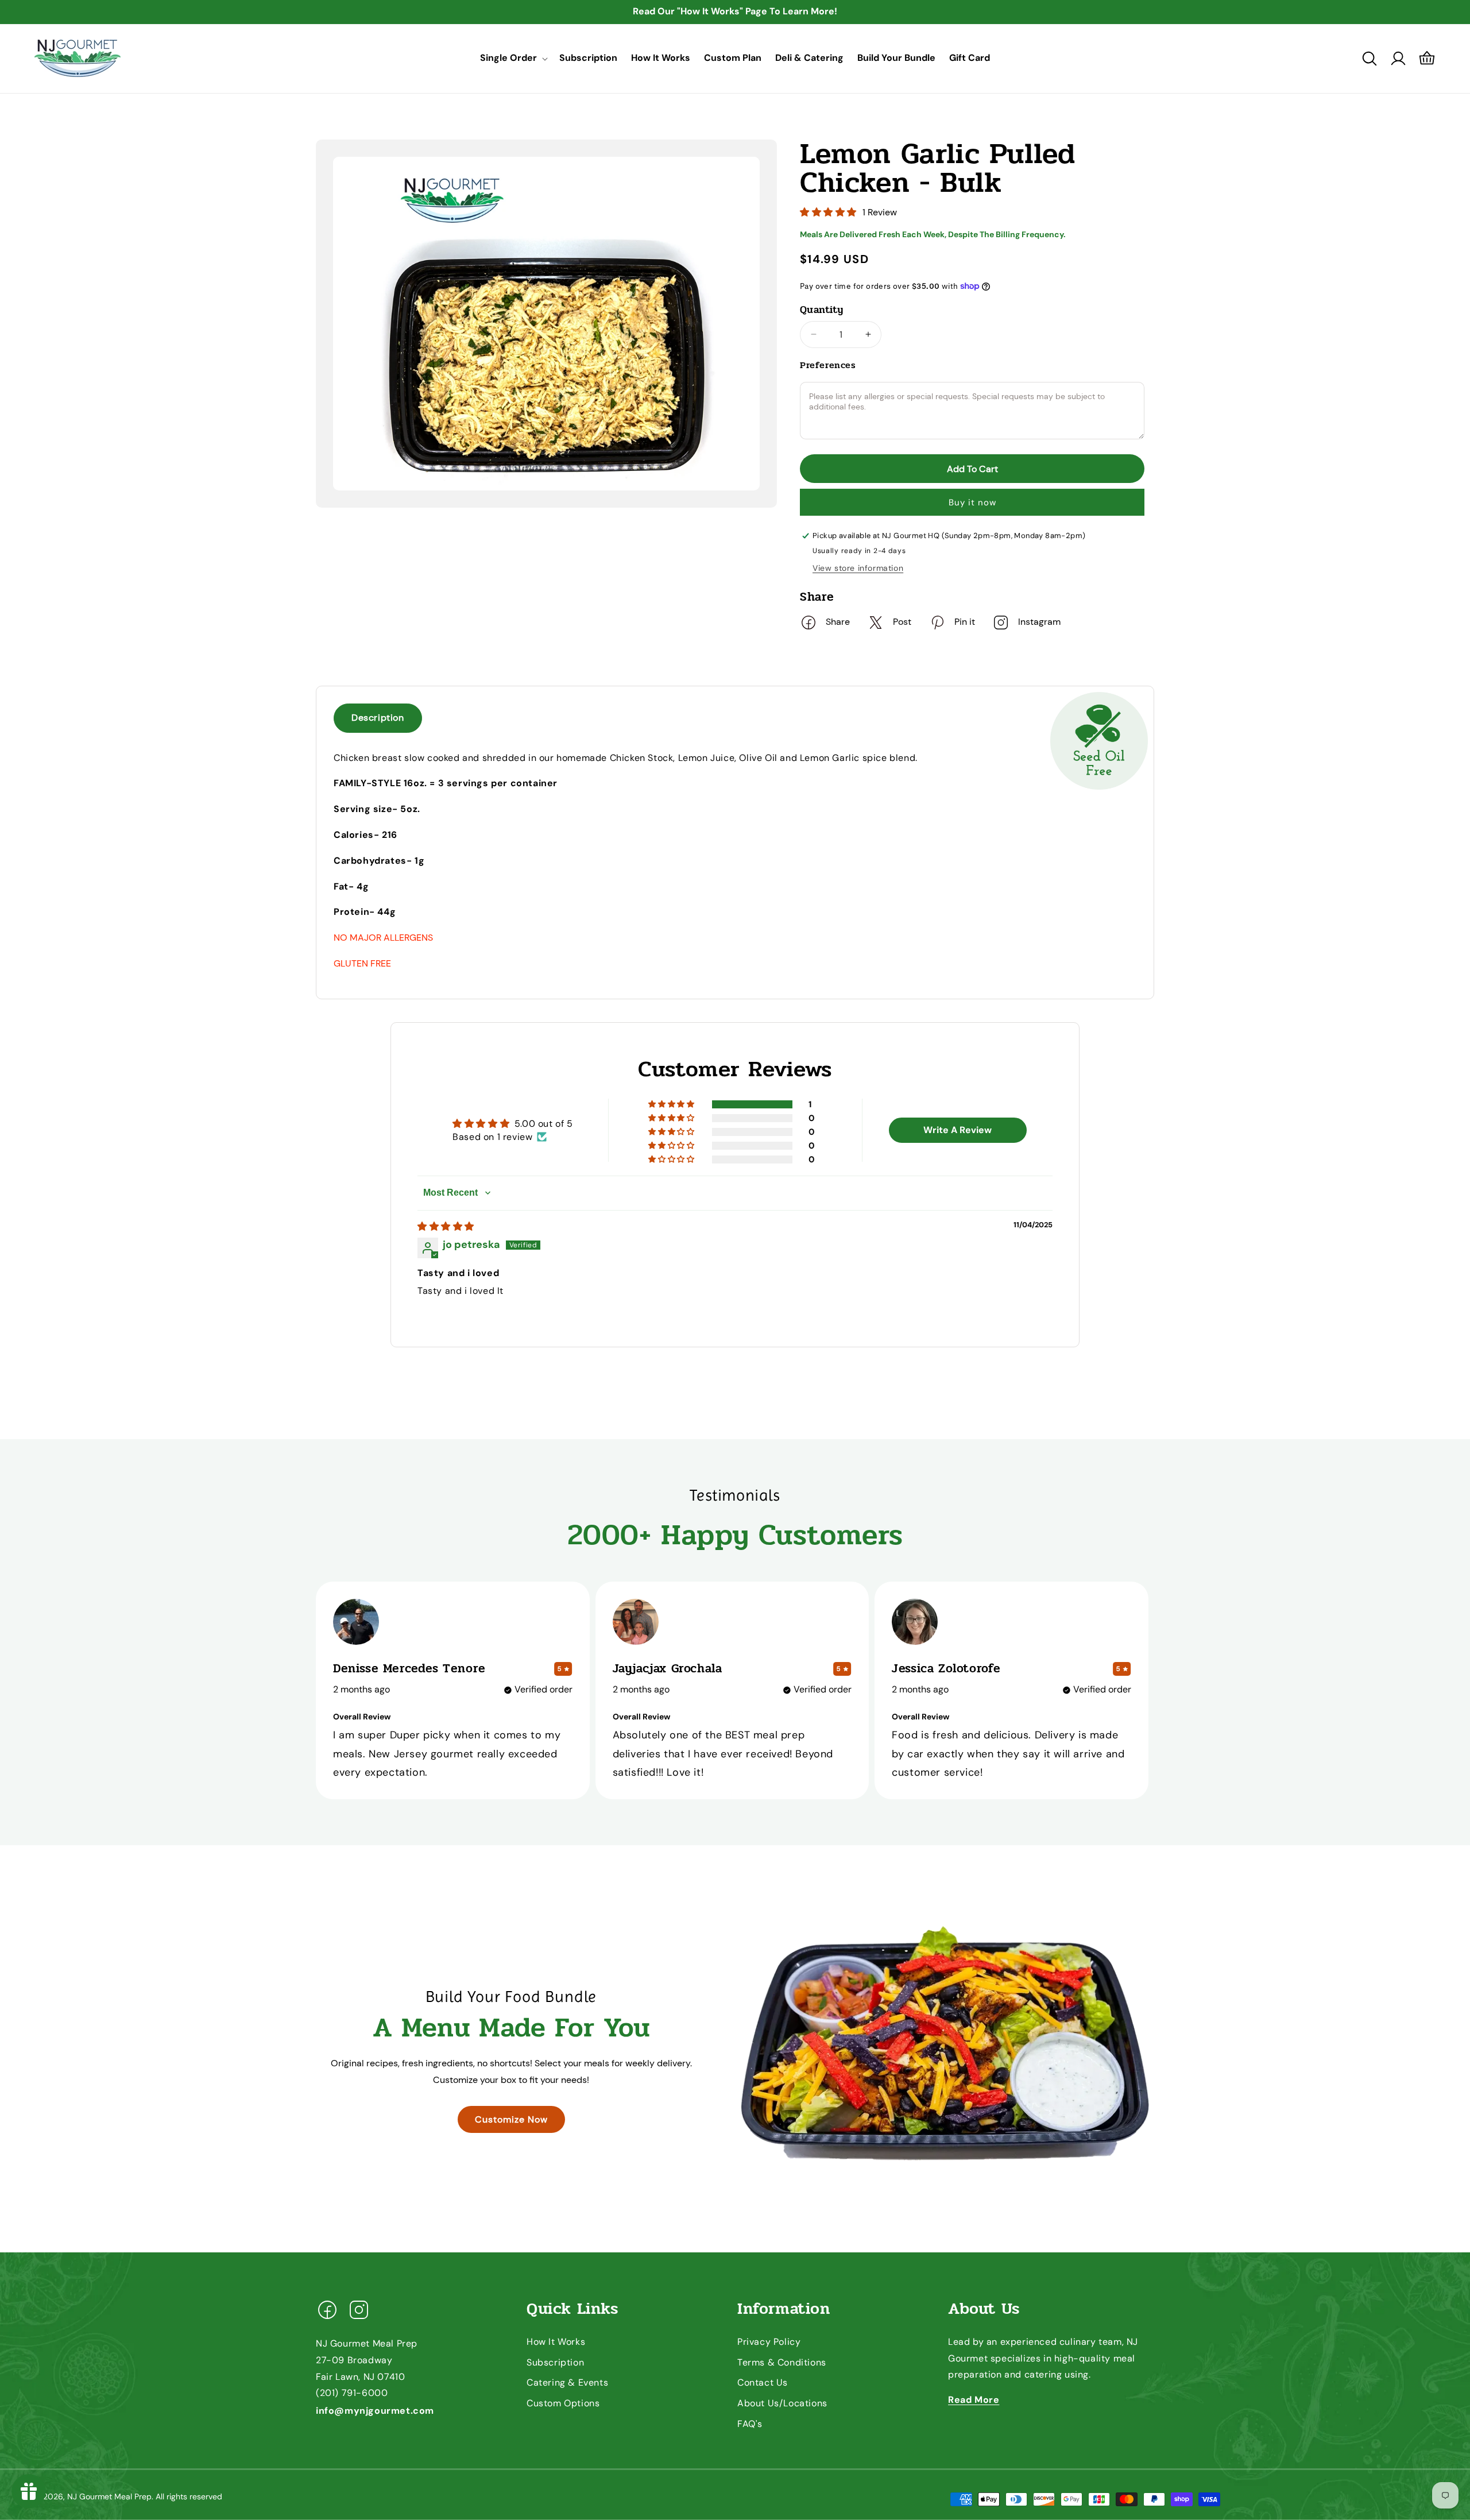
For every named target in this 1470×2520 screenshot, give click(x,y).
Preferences (828, 365)
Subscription (555, 2362)
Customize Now (511, 2119)
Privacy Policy (769, 2342)
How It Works (556, 2342)
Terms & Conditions (782, 2362)
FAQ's (750, 2424)
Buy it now (972, 503)
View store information (858, 568)
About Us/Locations (782, 2403)
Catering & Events (567, 2383)
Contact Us (763, 2383)
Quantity (821, 310)
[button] (513, 58)
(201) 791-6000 (352, 2393)
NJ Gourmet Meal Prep (109, 2496)
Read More (974, 2400)
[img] (446, 1226)
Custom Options (563, 2403)
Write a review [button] (958, 1130)
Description (378, 718)
